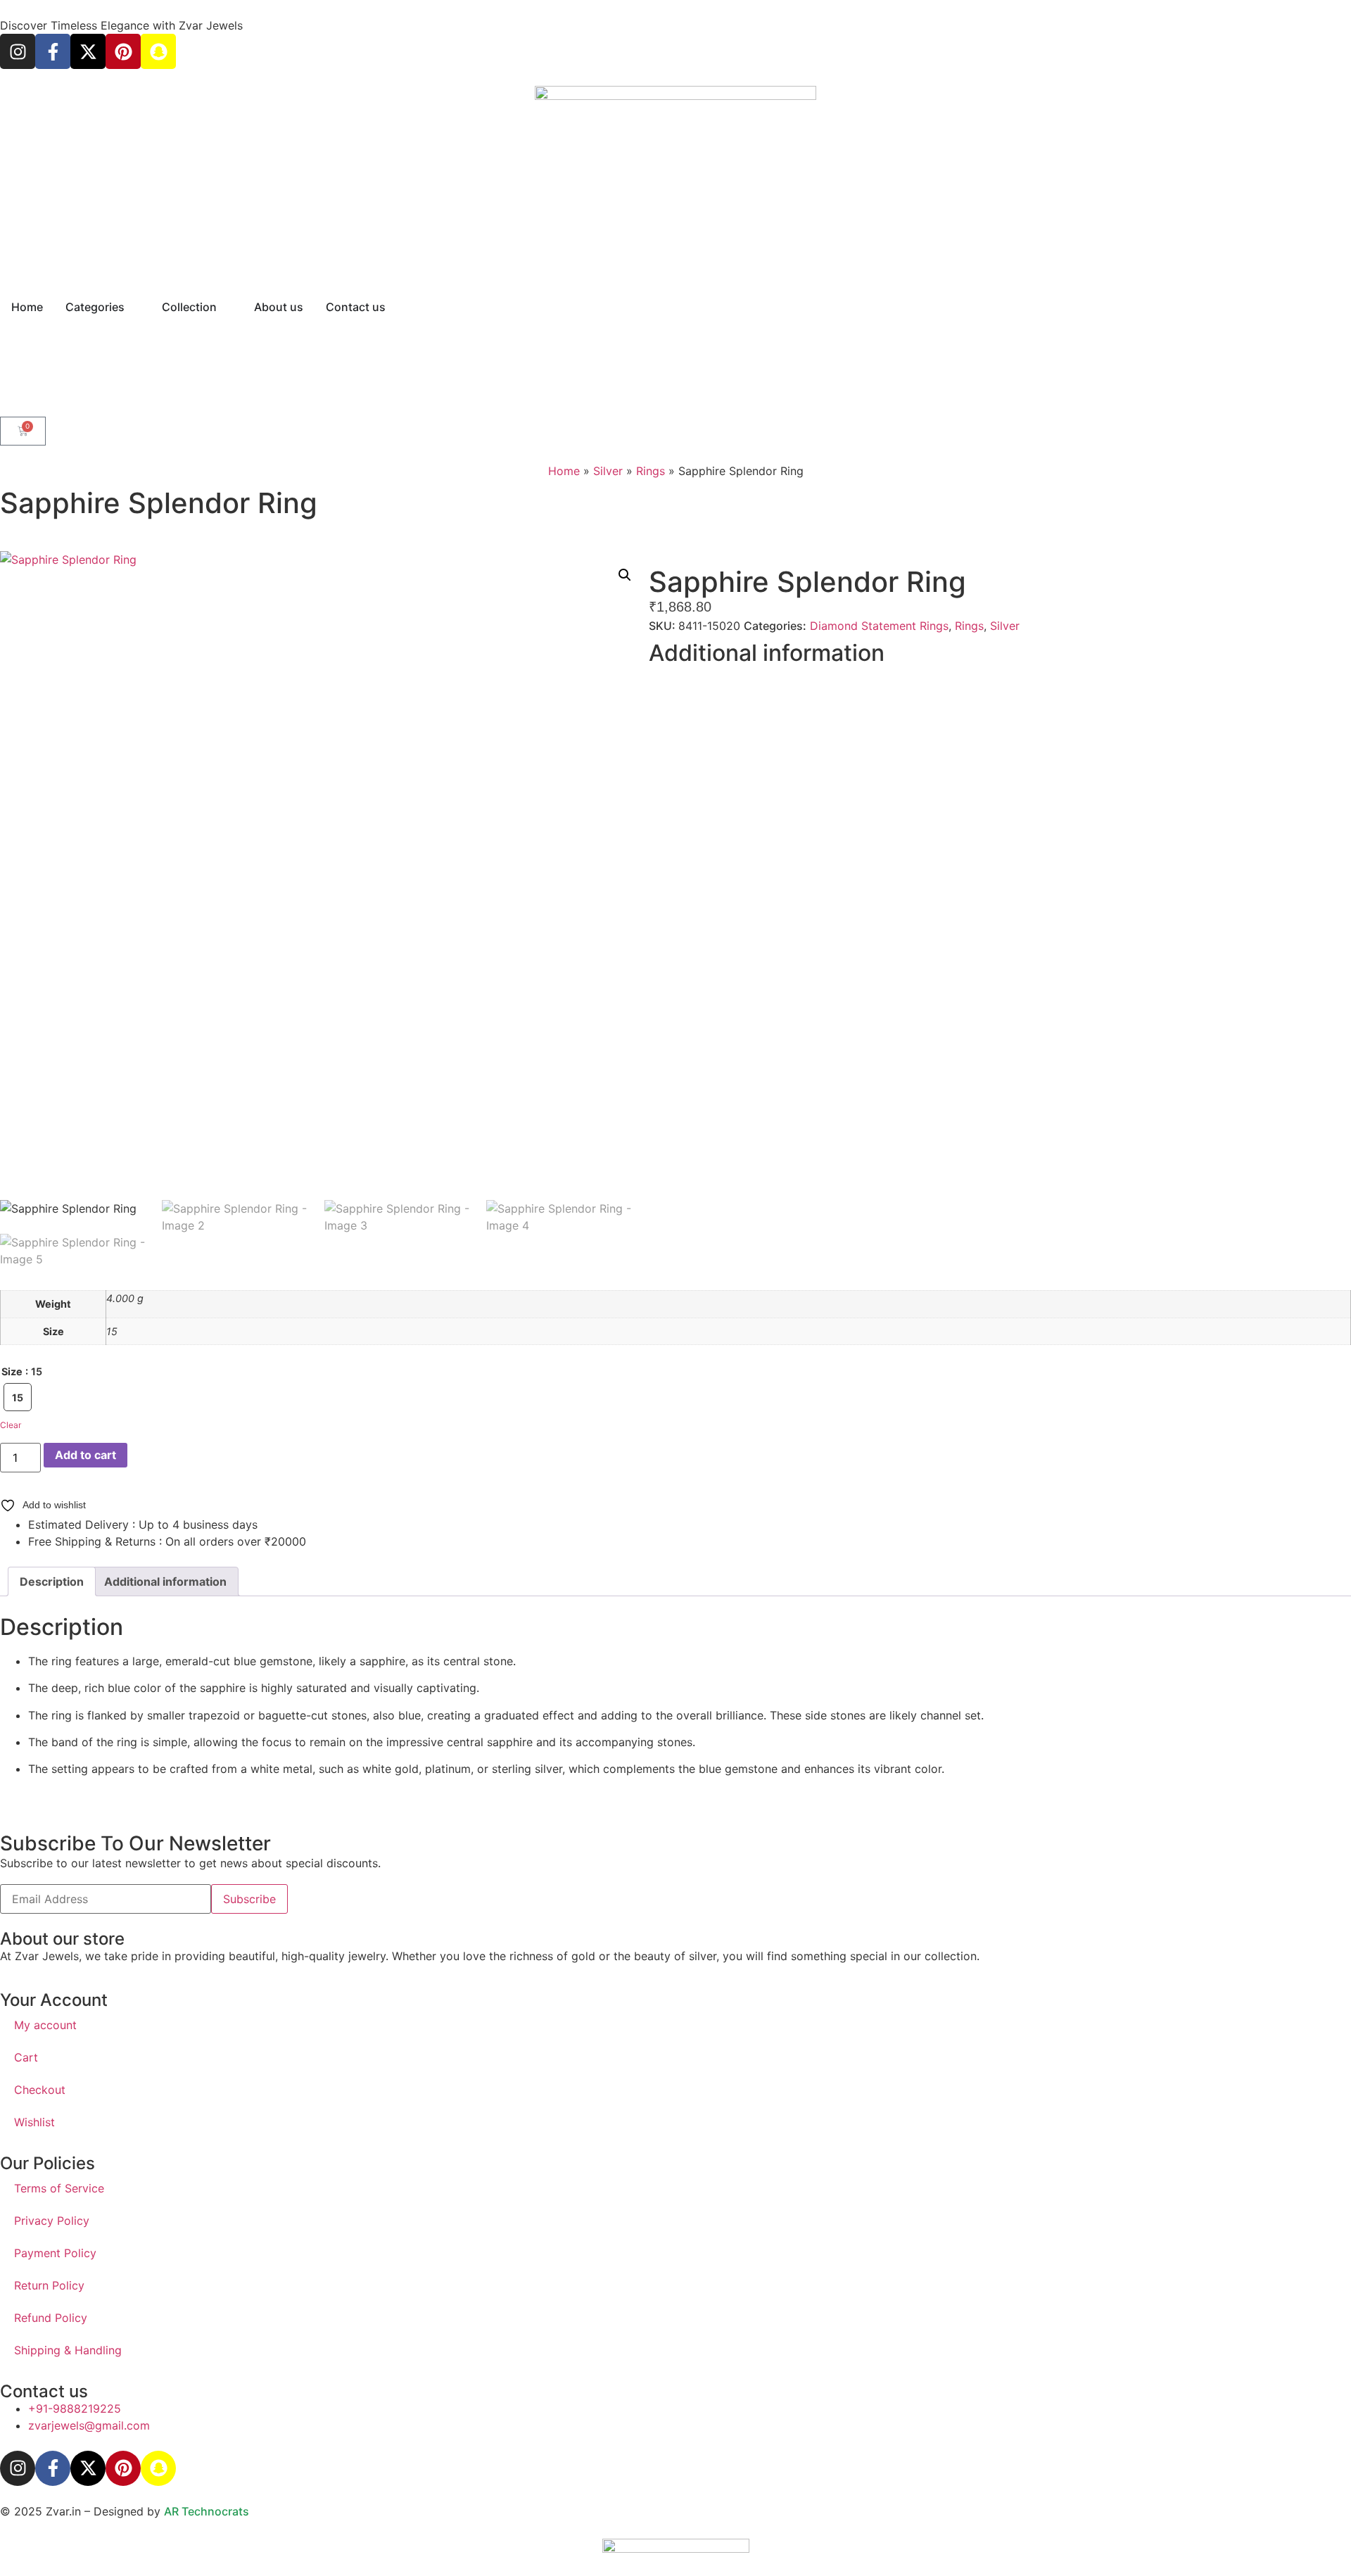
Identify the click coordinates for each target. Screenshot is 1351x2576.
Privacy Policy (52, 2221)
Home (564, 471)
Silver (608, 471)
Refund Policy (51, 2318)
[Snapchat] (158, 51)
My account (45, 2025)
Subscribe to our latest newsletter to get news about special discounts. (190, 1863)
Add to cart (85, 1455)
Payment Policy (55, 2253)
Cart (26, 2057)
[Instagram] (18, 51)
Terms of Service (59, 2188)
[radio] (18, 1398)
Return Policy (49, 2285)
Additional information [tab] (165, 1581)
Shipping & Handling (68, 2350)
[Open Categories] (134, 307)
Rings (651, 471)
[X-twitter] (88, 51)
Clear (11, 1425)
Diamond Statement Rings (879, 626)
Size (12, 1372)
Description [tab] (52, 1581)
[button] (625, 575)
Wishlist (34, 2122)
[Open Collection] (226, 307)
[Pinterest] (123, 51)
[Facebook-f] (53, 51)
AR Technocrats (207, 2511)
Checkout (40, 2090)
